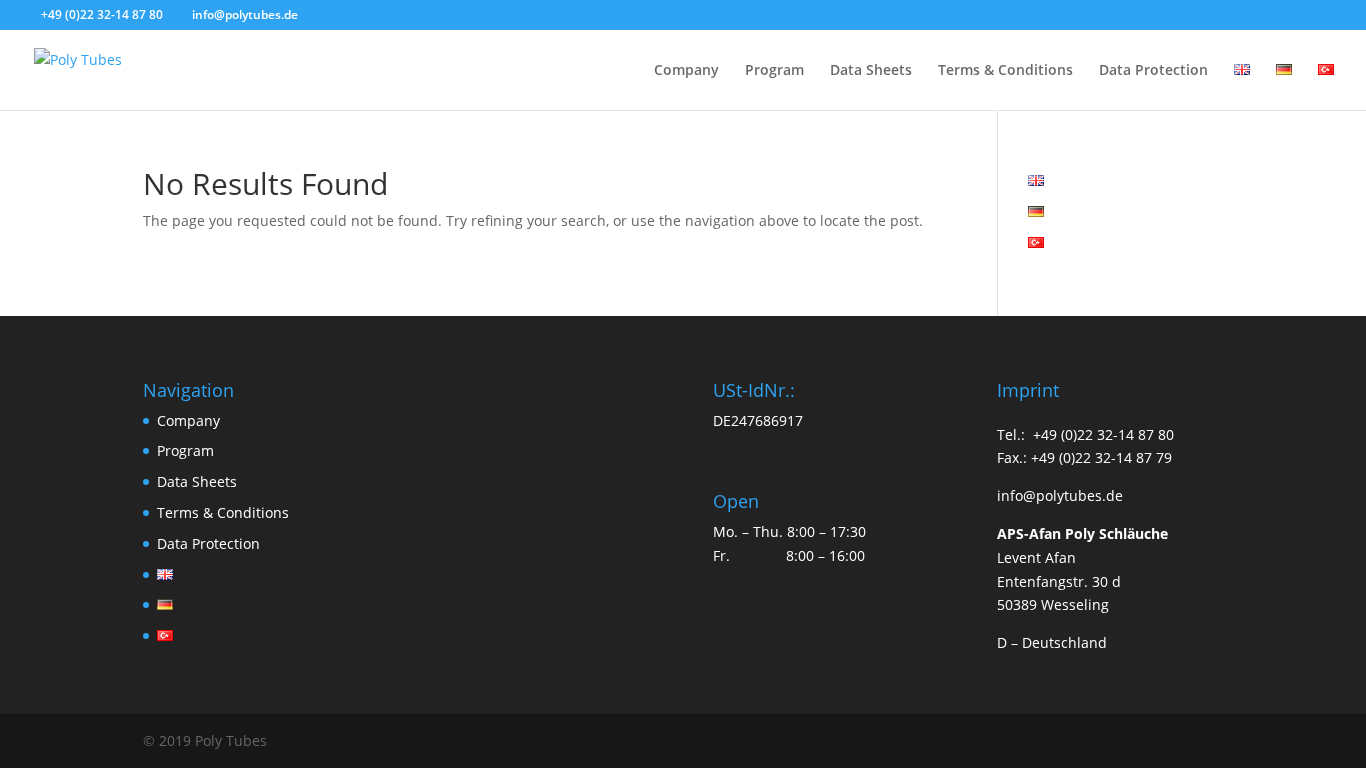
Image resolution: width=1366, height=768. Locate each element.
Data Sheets (871, 71)
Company (686, 71)
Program (774, 71)
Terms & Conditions (1005, 71)
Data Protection (1153, 71)
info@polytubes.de (1060, 495)
